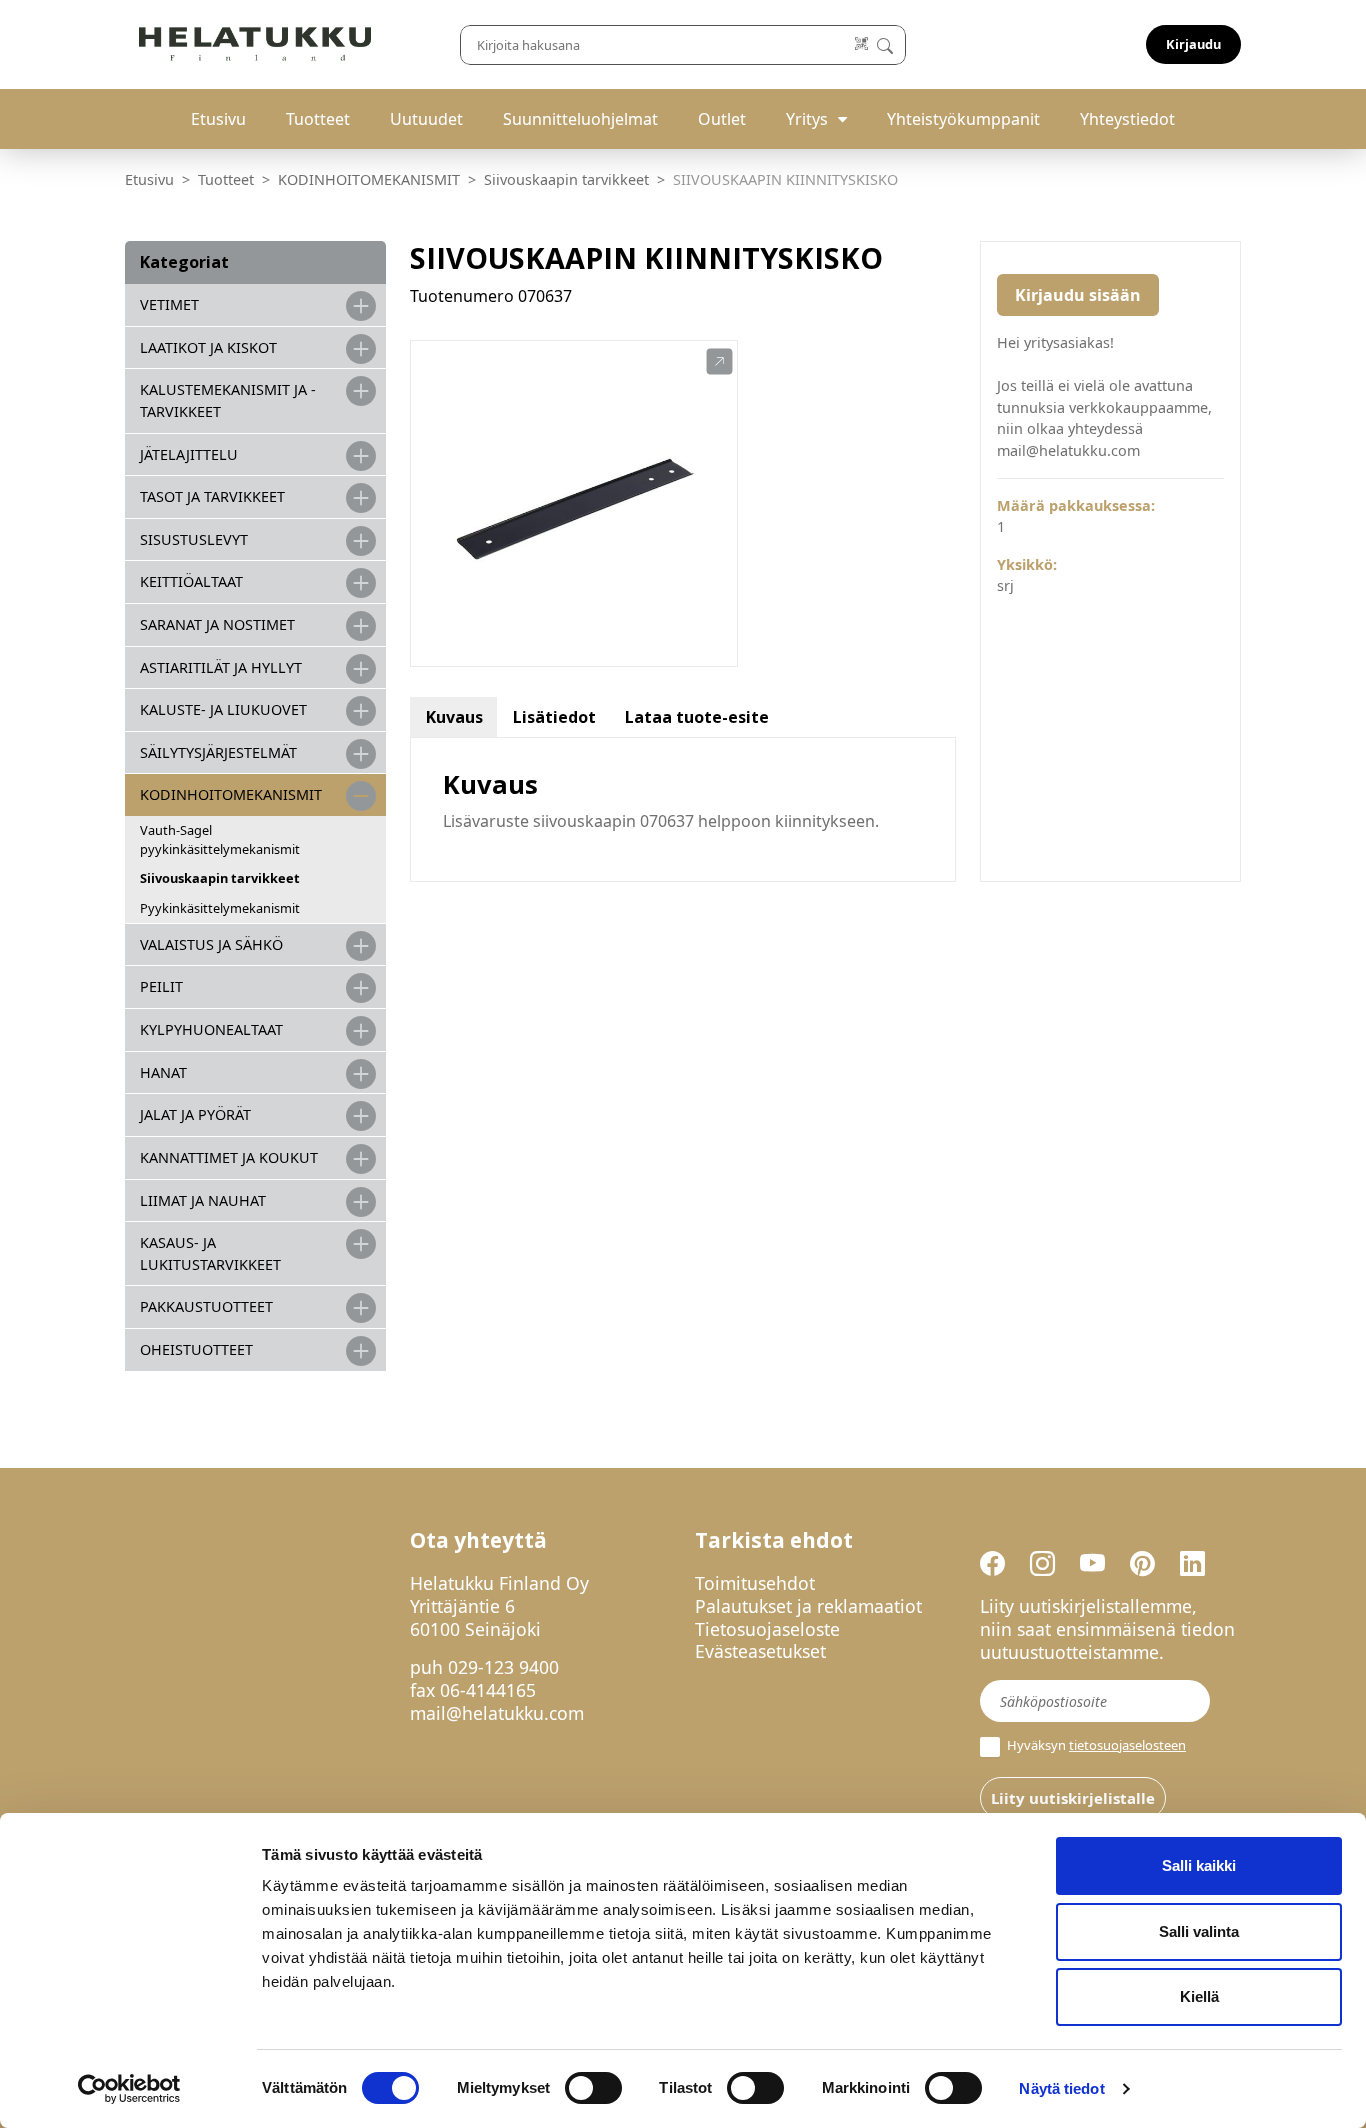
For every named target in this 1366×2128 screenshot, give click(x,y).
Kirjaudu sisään (1078, 295)
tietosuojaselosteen (1127, 1745)
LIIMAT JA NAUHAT (203, 1200)
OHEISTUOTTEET (196, 1349)
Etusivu (218, 119)
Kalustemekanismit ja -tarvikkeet (228, 400)
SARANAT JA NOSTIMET (217, 624)
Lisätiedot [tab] (554, 717)
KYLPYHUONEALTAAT (211, 1029)
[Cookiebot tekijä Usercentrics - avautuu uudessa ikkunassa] (129, 2089)
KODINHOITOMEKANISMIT (369, 179)
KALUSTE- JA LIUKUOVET (223, 709)
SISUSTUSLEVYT (194, 539)
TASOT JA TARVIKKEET (212, 496)
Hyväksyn (1095, 1745)
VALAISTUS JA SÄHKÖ (211, 944)
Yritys (807, 119)
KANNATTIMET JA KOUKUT (229, 1157)
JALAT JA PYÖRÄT (195, 1114)
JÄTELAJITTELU (189, 454)
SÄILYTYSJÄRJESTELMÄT (218, 752)
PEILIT (161, 986)
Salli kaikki (1199, 1865)
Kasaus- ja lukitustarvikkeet (210, 1253)
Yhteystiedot (1127, 119)
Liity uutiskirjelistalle (1073, 1798)
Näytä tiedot (1061, 2088)
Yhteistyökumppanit (963, 119)
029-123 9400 (503, 1667)
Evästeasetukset (760, 1651)
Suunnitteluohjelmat (580, 119)
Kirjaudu (1193, 44)
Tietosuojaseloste (767, 1629)
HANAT (163, 1072)
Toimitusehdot (755, 1583)
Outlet (722, 119)
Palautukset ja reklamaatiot (808, 1606)
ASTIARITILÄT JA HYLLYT (221, 667)
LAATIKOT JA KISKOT (208, 347)
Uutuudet (426, 119)
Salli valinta (1199, 1931)
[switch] (593, 2088)
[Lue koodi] (862, 44)
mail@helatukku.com (497, 1713)
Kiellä (1199, 1996)
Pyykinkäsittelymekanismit (220, 908)
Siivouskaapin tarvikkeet (566, 179)
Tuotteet (318, 119)
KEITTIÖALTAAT (191, 581)
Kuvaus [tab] (454, 717)
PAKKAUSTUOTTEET (206, 1306)
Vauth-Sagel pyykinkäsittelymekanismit (220, 839)
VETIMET (169, 304)
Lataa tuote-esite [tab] (697, 717)
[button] (719, 362)
